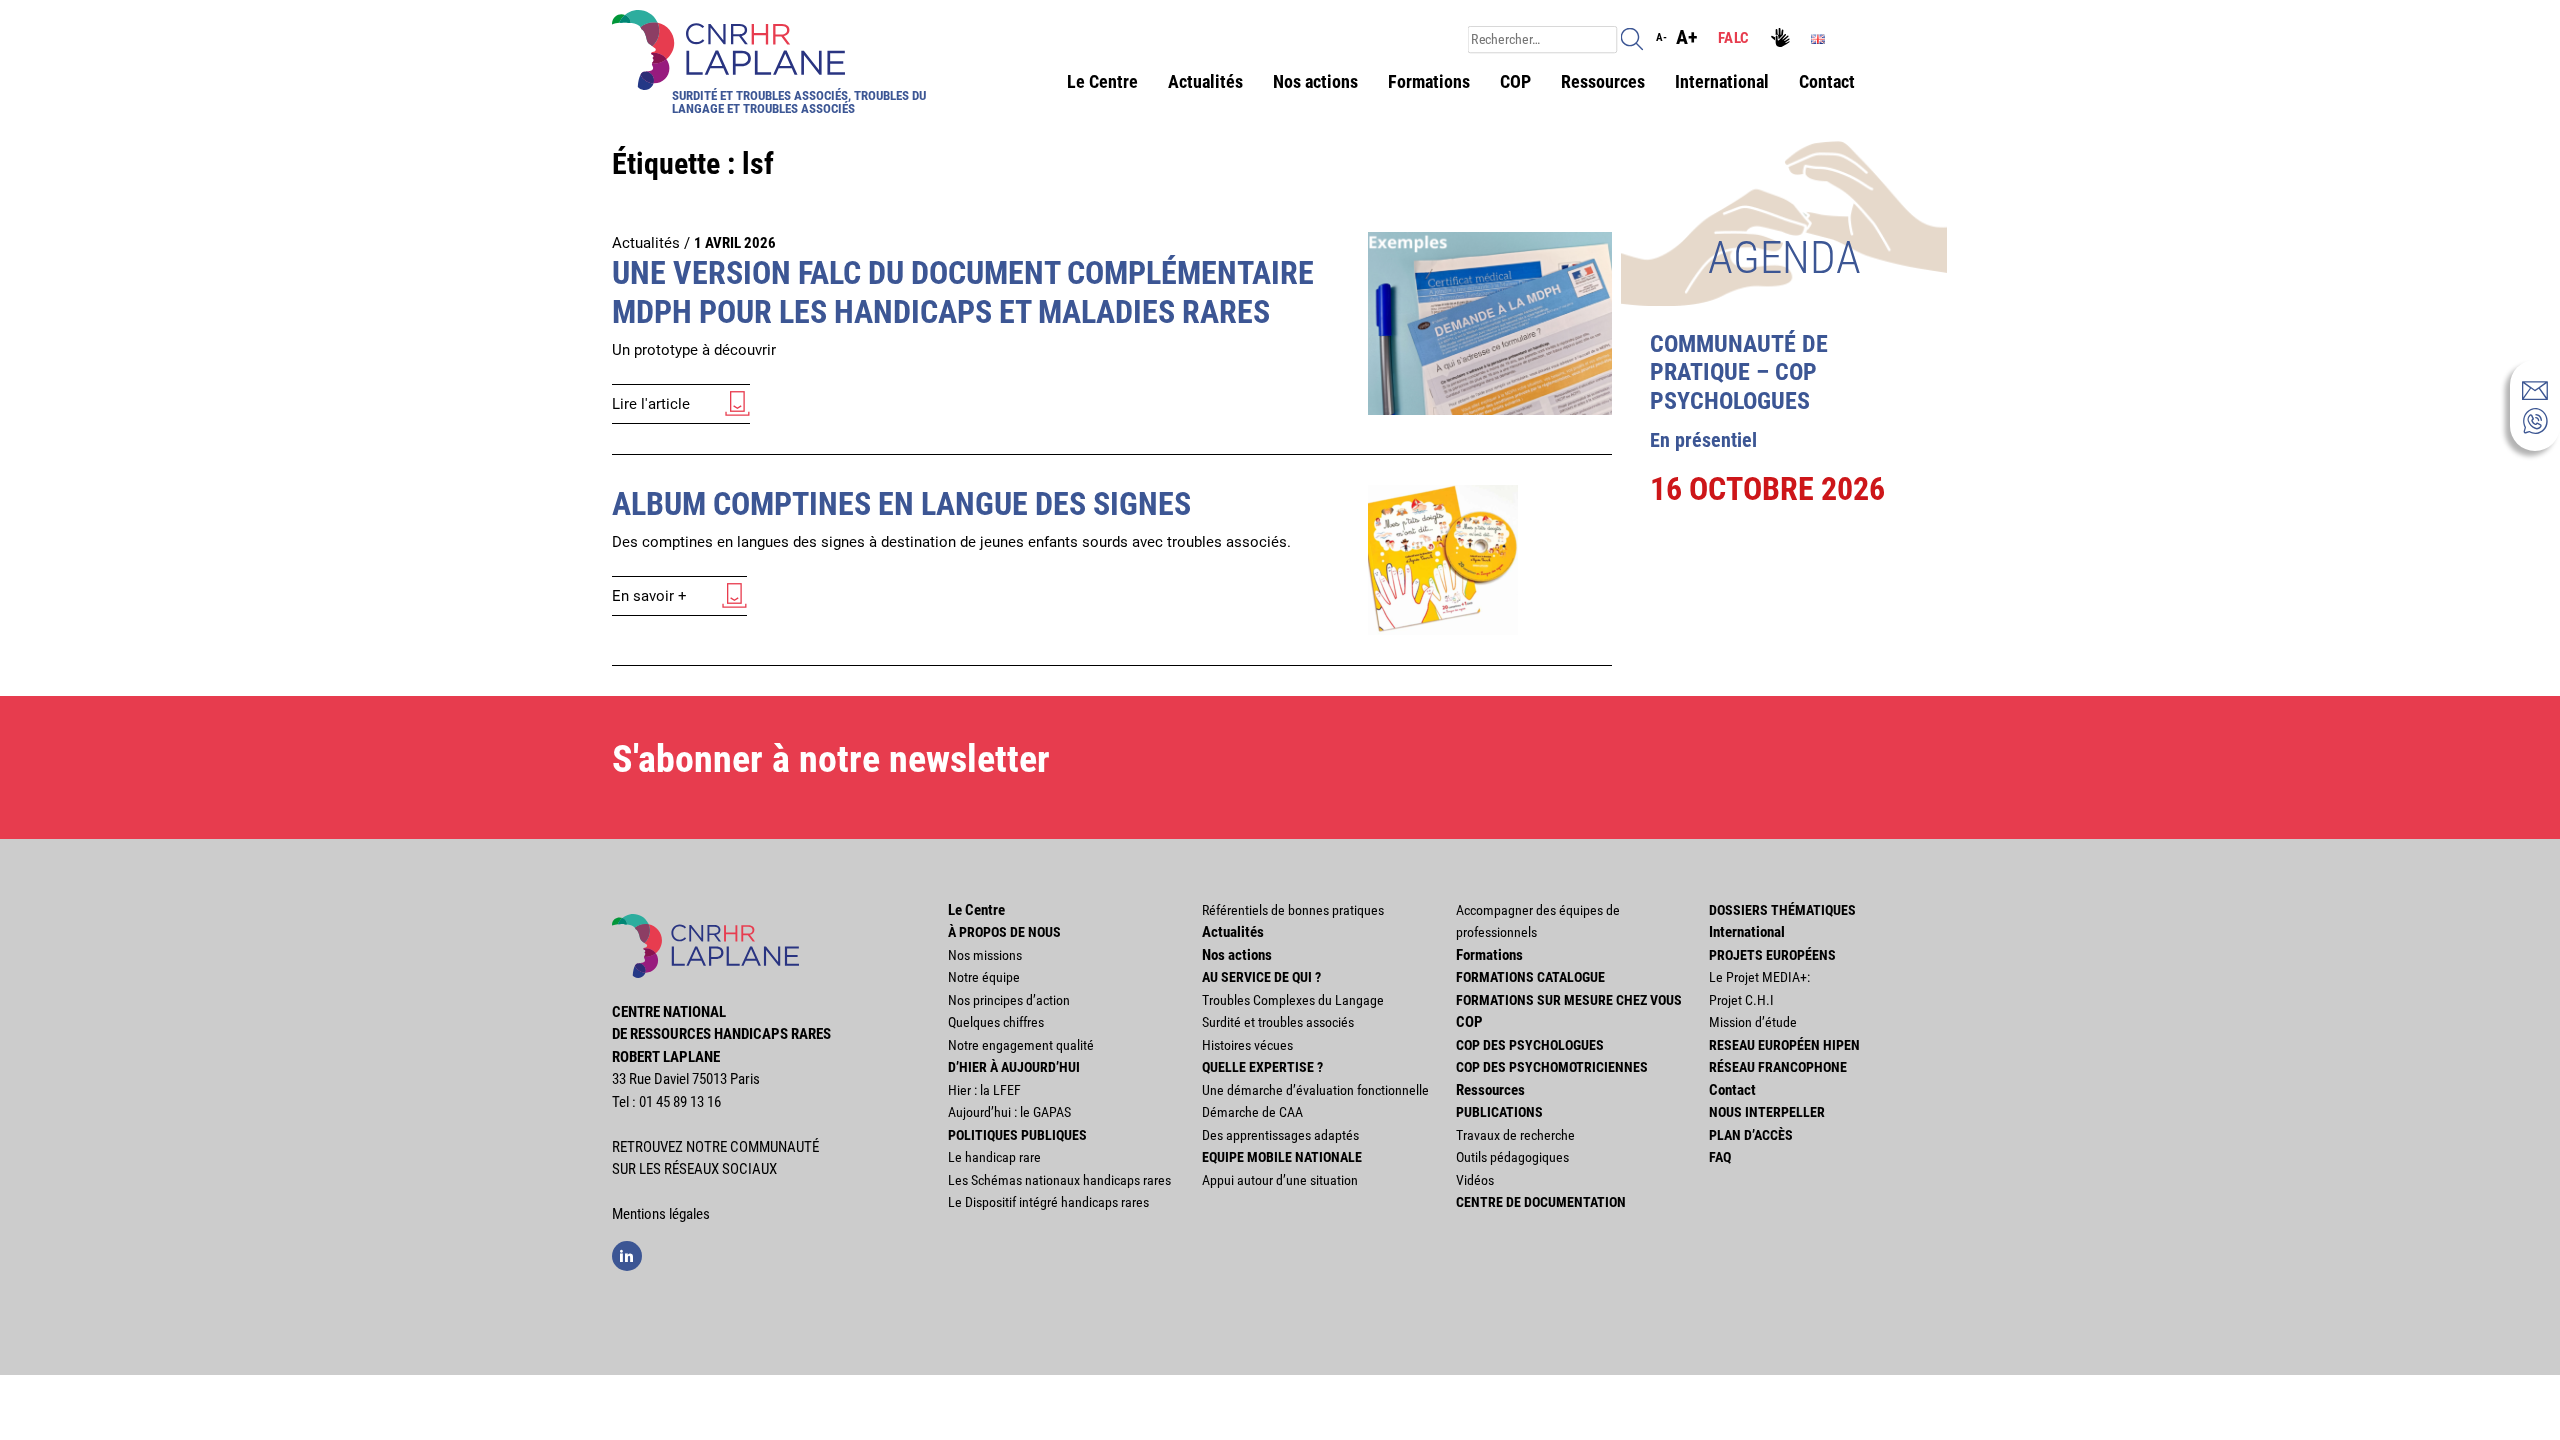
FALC (1733, 38)
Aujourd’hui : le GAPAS (1009, 1112)
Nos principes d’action (1009, 1000)
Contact (1827, 81)
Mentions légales (661, 1214)
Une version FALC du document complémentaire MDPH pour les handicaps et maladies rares (963, 292)
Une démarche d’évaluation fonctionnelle (1315, 1090)
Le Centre (1102, 81)
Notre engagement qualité (1021, 1045)
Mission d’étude (1753, 1022)
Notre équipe (984, 977)
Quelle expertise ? (1262, 1067)
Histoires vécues (1247, 1045)
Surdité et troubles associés (1278, 1022)
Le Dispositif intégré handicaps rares (1048, 1202)
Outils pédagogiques (1512, 1157)
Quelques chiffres (996, 1022)
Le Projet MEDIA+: (1759, 977)
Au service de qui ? (1261, 977)
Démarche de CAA (1252, 1112)
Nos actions (1315, 81)
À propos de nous (1004, 932)
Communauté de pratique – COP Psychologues (1739, 373)
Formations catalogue (1530, 977)
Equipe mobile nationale (1282, 1157)
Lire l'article (651, 404)
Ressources (1603, 81)
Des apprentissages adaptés (1280, 1135)
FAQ (1720, 1157)
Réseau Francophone (1778, 1067)
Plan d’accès (1751, 1135)
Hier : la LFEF (984, 1090)
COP (1515, 81)
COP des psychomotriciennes (1552, 1067)
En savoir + (649, 596)
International (1722, 81)
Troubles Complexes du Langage (1293, 1000)
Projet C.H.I (1741, 1000)
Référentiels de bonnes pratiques (1293, 910)
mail (2535, 390)
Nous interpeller (1767, 1112)
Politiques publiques (1017, 1135)
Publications (1499, 1112)
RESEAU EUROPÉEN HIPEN (1784, 1045)
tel (2535, 421)
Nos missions (985, 955)
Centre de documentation (1541, 1202)
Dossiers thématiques (1782, 910)
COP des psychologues (1530, 1045)
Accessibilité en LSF (1783, 39)
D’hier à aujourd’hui (1014, 1067)
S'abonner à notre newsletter (831, 759)
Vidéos (1475, 1180)
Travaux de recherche (1515, 1135)
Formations (1429, 81)
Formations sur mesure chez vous (1569, 1000)
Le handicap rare (994, 1157)
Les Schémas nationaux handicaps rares (1059, 1180)
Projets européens (1772, 955)
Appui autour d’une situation (1280, 1180)
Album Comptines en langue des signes (901, 504)
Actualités (1205, 81)
